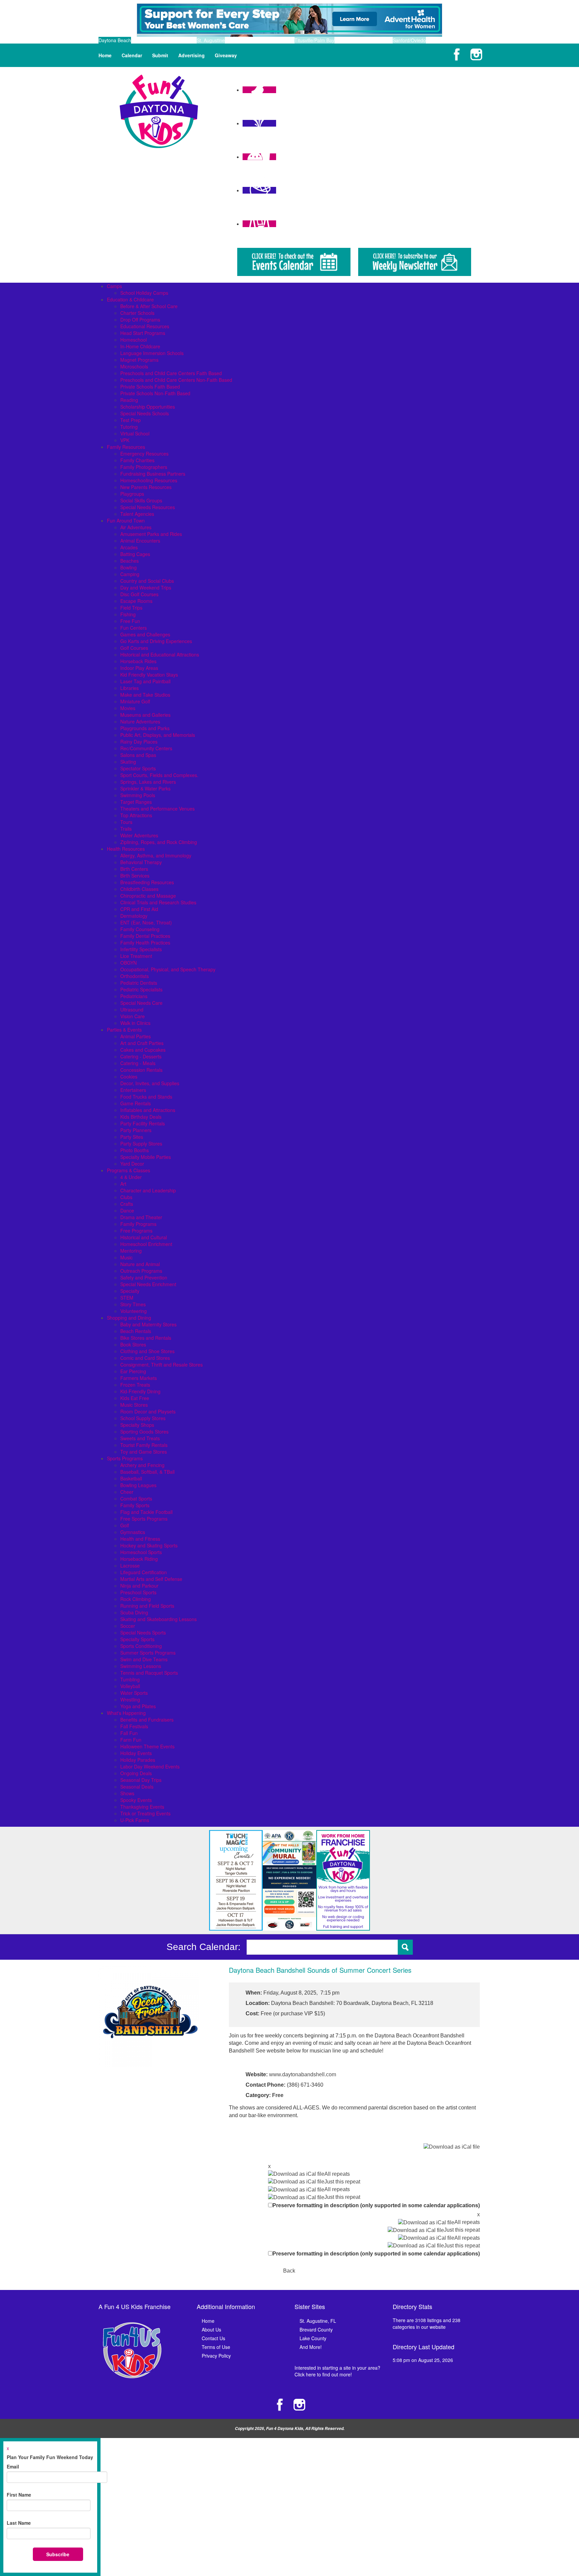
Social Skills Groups (141, 500)
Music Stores (134, 1405)
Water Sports (134, 1693)
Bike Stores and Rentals (146, 1338)
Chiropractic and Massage (148, 896)
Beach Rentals (136, 1331)
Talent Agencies (137, 514)
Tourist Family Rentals (144, 1445)
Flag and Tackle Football (146, 1512)
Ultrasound (132, 1009)
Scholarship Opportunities (148, 407)
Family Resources (126, 447)
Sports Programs (125, 1458)
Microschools (134, 366)
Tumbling (130, 1679)
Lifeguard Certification (144, 1572)
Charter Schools (137, 313)
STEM (127, 1298)
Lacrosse (130, 1565)
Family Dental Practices (145, 936)
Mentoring (131, 1251)
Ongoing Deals (136, 1773)
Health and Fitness (140, 1539)
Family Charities (137, 460)
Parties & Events (124, 1030)
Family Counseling (140, 929)
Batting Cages (135, 554)
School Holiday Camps (144, 293)
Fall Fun (129, 1733)
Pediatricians (134, 996)
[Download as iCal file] (452, 2147)
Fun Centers (134, 628)
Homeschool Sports (141, 1552)
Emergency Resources (144, 454)
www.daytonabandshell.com (303, 2074)
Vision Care (133, 1016)
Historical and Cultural (144, 1237)
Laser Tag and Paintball (145, 681)
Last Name (19, 2523)
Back (289, 2271)
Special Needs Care (141, 1003)
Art (123, 1184)
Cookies (129, 1076)
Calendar (132, 55)
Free (278, 2095)
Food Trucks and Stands (146, 1097)
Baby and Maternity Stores (148, 1324)
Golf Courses (134, 648)
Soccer (128, 1626)
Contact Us (213, 2338)
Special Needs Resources (148, 507)
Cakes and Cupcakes (143, 1050)
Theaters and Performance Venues (157, 809)
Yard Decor (132, 1164)
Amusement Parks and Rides (151, 534)
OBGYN (128, 963)
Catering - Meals (138, 1063)
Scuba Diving (134, 1612)
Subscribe (58, 2554)
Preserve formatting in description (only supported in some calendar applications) (376, 2205)
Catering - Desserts (141, 1056)
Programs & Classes (128, 1170)
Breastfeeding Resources (147, 882)
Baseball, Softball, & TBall (147, 1472)
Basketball (131, 1478)
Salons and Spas (138, 755)
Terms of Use (216, 2347)
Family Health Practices (145, 943)
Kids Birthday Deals (141, 1117)
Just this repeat (342, 2182)
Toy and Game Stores (144, 1452)
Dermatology (134, 916)
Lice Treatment (136, 956)
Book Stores (133, 1344)
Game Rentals (136, 1103)
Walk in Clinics (135, 1023)
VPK (125, 440)
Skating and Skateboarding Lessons (158, 1619)
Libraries (130, 688)
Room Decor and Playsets (148, 1411)
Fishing (128, 614)
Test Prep (131, 420)
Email (13, 2466)
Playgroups (132, 494)
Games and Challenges (145, 634)
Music (126, 1257)
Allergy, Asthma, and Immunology (156, 855)
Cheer (127, 1492)
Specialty (130, 1291)
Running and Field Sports (147, 1606)
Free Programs (136, 1231)
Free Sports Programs (144, 1519)
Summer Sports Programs (148, 1653)
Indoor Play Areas (139, 668)
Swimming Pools (138, 795)
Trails (126, 829)
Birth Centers (134, 869)
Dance (127, 1210)
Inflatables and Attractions (148, 1110)
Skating (128, 762)
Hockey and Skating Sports (149, 1545)
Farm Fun (131, 1740)
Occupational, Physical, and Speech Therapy (168, 969)
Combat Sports (136, 1499)
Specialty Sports (137, 1639)
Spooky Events (136, 1800)
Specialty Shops (137, 1425)
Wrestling (130, 1699)
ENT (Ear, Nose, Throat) (146, 922)
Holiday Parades (138, 1760)
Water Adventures (139, 835)
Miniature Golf (135, 701)
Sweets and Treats (140, 1438)
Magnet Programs (139, 360)
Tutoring (129, 427)
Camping (130, 574)
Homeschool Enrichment (146, 1244)
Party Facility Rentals (143, 1123)
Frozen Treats (135, 1385)
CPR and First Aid (139, 909)
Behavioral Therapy (141, 862)
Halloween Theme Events (147, 1746)
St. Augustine (211, 40)
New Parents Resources (146, 487)
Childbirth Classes (139, 889)
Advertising (191, 55)
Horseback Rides (138, 661)
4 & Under (131, 1177)
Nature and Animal (140, 1264)
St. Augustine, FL (318, 2321)
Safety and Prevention (144, 1277)
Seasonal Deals (137, 1787)
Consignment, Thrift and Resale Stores (162, 1365)
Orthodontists (135, 976)
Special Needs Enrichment (148, 1284)
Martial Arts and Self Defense (151, 1579)
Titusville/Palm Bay (314, 40)
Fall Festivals (134, 1726)
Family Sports (135, 1505)
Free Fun (130, 621)
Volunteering (134, 1311)
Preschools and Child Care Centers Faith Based (171, 373)
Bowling (128, 567)
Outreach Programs (141, 1271)
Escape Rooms (136, 601)
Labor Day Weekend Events (150, 1766)
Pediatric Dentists (139, 983)
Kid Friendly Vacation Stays (149, 675)
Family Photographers (144, 467)
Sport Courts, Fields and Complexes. (159, 775)
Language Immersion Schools (152, 353)
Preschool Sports (138, 1592)
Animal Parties (136, 1036)
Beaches (130, 561)
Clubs (126, 1197)
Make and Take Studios (145, 695)
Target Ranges (136, 802)
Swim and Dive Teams (144, 1659)
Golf (125, 1525)
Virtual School (135, 433)
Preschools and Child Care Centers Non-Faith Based (176, 380)
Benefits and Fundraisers (147, 1720)
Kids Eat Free (135, 1398)
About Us (211, 2329)
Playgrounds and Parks (145, 728)
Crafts (127, 1204)
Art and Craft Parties (142, 1043)
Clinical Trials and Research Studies (158, 902)
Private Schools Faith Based (150, 387)
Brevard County (316, 2329)
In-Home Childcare (140, 346)
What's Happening (126, 1713)
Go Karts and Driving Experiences (156, 641)
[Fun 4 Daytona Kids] (159, 111)
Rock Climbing (136, 1599)
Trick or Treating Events (145, 1813)
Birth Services (135, 876)
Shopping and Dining (129, 1318)
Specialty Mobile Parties (146, 1157)
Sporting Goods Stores (144, 1432)
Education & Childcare (130, 299)
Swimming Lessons (141, 1666)
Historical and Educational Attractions (160, 654)
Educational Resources (145, 326)
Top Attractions (136, 815)
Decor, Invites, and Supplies (150, 1083)
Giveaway (226, 55)
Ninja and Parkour (139, 1586)
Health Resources (126, 849)
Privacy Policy (216, 2356)
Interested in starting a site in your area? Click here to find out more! (337, 2371)
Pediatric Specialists (141, 989)
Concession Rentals (141, 1070)
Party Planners (136, 1130)
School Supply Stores (143, 1418)
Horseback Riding (139, 1559)
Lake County (313, 2338)
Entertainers (133, 1090)
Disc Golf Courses (139, 594)
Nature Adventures (140, 721)
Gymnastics (133, 1532)
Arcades (129, 547)
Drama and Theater (141, 1217)
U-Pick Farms (135, 1820)
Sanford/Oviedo (409, 40)
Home (105, 55)
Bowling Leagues (138, 1485)
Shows (127, 1793)
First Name (19, 2495)
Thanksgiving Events (142, 1807)
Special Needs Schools (145, 413)
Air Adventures (136, 527)
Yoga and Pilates (138, 1706)
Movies (128, 708)
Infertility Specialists (141, 949)
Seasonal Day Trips (141, 1780)
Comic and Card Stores (145, 1358)
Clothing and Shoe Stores (147, 1351)
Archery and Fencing (142, 1465)
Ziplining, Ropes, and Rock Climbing (159, 842)
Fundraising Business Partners (153, 474)
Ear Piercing (133, 1371)
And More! (311, 2347)
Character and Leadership (148, 1190)
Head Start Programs (143, 333)
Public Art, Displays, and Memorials (158, 735)
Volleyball (130, 1686)
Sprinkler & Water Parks (145, 788)
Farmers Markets (139, 1378)
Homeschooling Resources (149, 480)
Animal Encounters (140, 541)
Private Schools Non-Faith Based (155, 393)
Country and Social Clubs (147, 581)
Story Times (133, 1304)
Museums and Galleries (145, 715)
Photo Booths (135, 1150)
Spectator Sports (138, 768)
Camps (114, 286)
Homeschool (134, 340)
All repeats (337, 2174)
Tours (126, 822)
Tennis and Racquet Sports (149, 1673)
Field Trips (131, 608)
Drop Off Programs (140, 320)
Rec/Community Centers (146, 748)
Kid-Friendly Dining (140, 1391)
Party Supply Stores (141, 1143)
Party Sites (132, 1137)
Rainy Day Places (139, 742)
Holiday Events (136, 1753)
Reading (129, 400)
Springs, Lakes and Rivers (148, 782)
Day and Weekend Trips (146, 587)
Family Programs (138, 1224)
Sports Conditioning (141, 1646)
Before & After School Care (149, 306)
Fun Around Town (126, 520)
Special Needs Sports (143, 1632)
